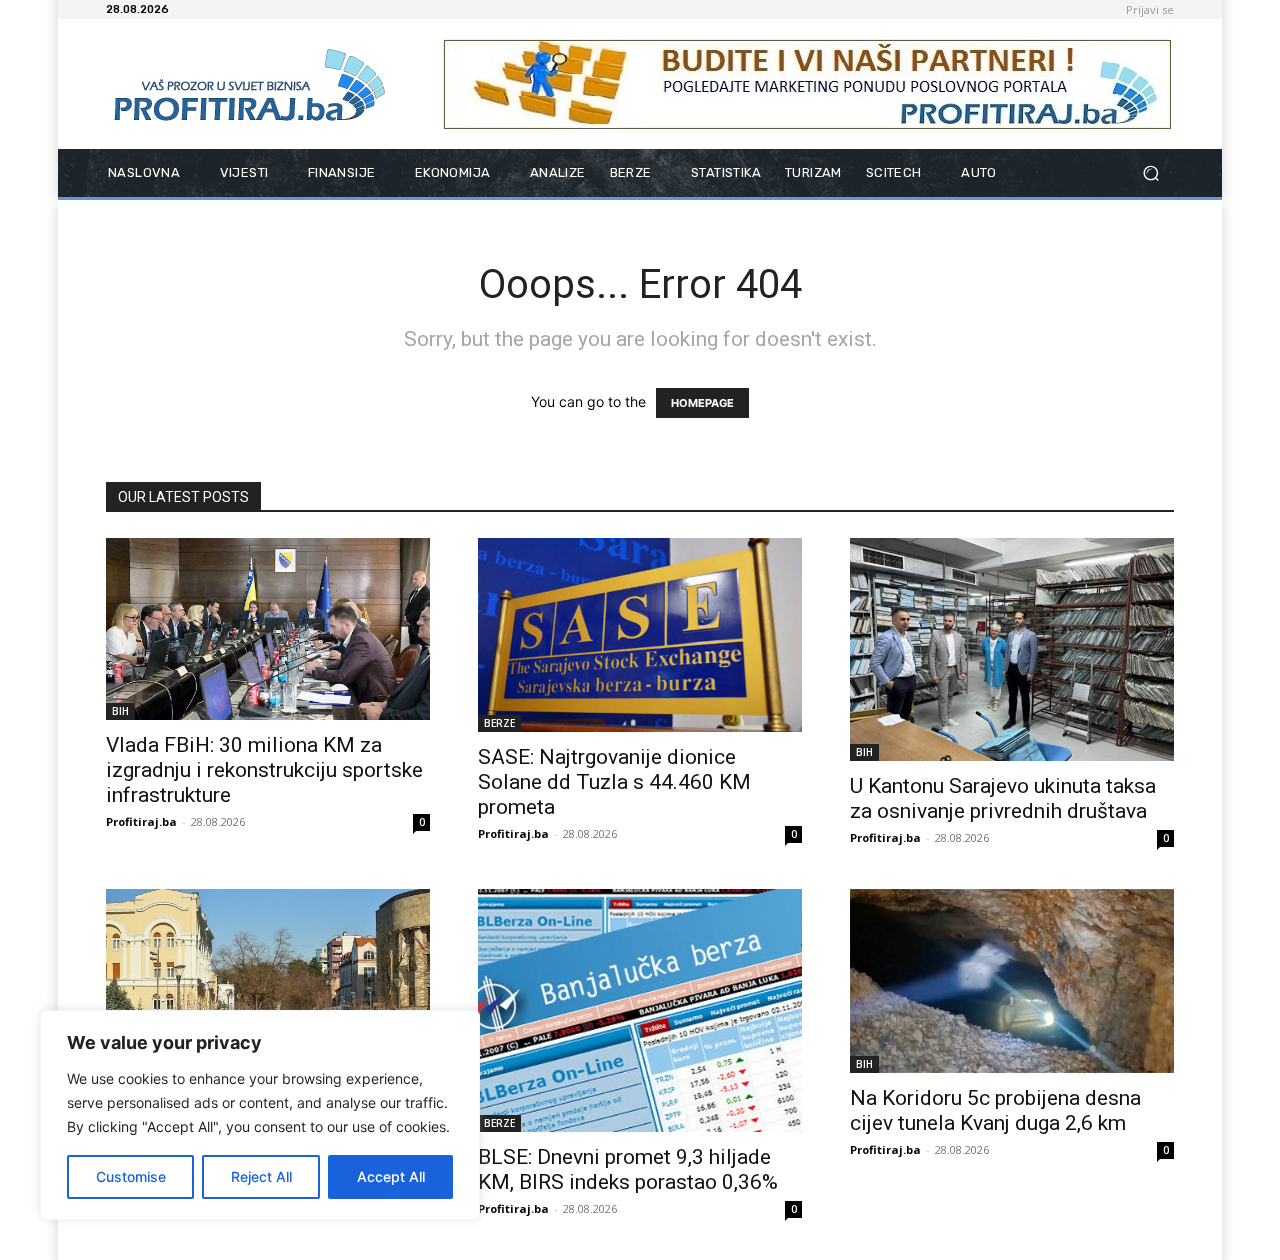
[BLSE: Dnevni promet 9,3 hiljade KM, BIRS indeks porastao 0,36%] (640, 1010)
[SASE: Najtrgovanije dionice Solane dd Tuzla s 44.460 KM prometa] (640, 635)
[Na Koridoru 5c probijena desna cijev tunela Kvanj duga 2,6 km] (1012, 981)
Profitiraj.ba (141, 821)
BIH (120, 711)
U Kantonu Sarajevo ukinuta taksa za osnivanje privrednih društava (1003, 798)
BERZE (499, 723)
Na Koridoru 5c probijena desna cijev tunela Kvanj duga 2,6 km (995, 1110)
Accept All (391, 1176)
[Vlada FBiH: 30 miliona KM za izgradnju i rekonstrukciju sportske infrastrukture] (268, 629)
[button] (1150, 173)
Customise (131, 1176)
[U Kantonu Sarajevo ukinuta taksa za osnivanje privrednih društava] (1012, 649)
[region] (260, 1115)
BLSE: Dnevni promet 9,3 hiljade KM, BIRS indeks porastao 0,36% (628, 1169)
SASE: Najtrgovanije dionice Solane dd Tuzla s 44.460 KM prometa (614, 782)
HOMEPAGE (702, 403)
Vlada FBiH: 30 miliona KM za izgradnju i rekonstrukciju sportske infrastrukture (264, 770)
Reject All (261, 1176)
